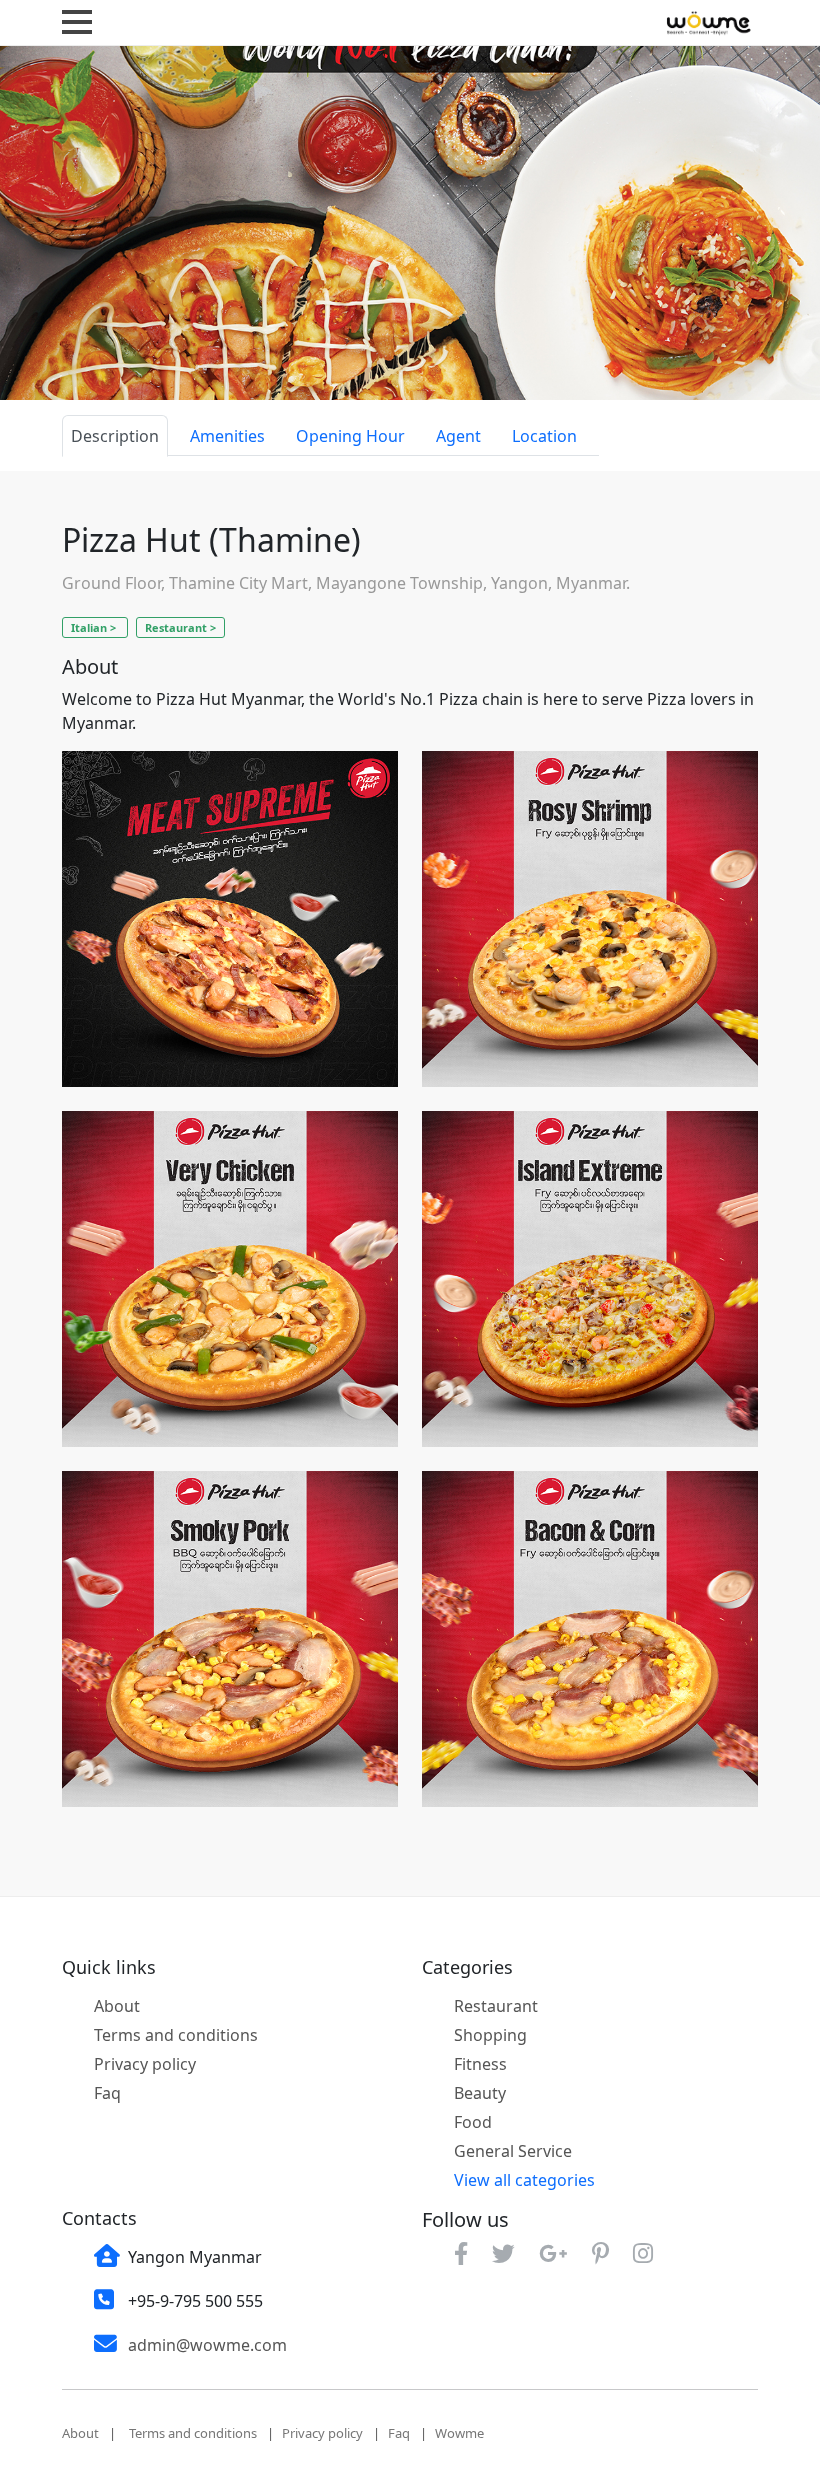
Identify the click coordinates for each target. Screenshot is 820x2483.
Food (473, 2122)
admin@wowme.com (207, 2345)
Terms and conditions (176, 2035)
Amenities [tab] (227, 436)
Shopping (490, 2035)
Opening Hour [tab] (350, 436)
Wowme (459, 2433)
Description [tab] (115, 436)
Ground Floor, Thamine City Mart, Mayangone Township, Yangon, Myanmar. (346, 583)
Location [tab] (544, 436)
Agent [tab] (458, 436)
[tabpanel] (410, 1176)
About (117, 2006)
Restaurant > (180, 627)
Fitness (480, 2064)
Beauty (480, 2093)
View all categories (524, 2180)
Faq (107, 2093)
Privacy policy (145, 2064)
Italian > (95, 627)
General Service (513, 2151)
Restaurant (496, 2006)
